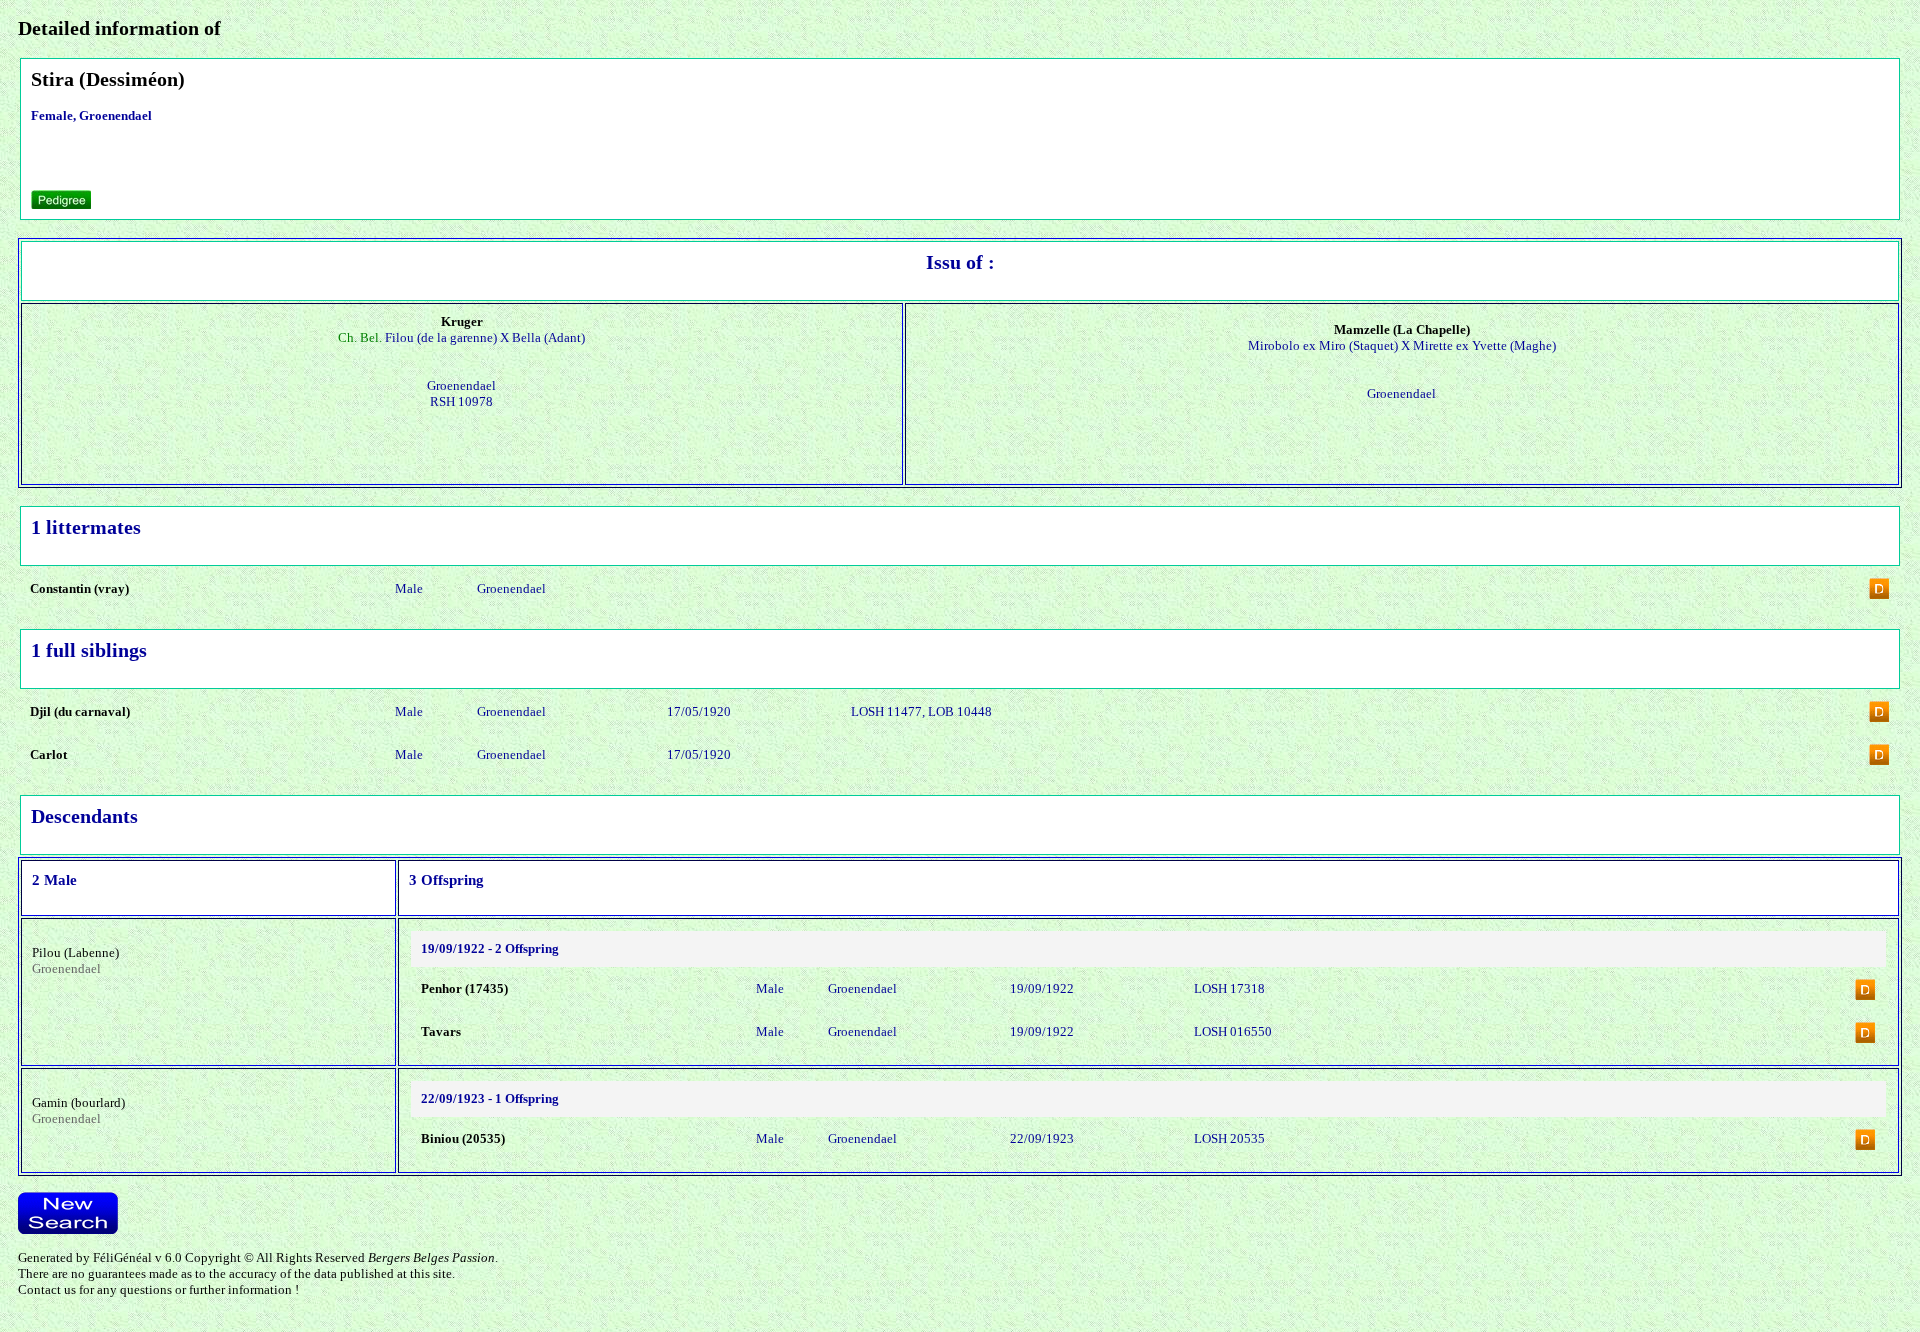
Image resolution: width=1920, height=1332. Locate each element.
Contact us (47, 1289)
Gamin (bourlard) (78, 1102)
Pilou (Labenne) (75, 952)
